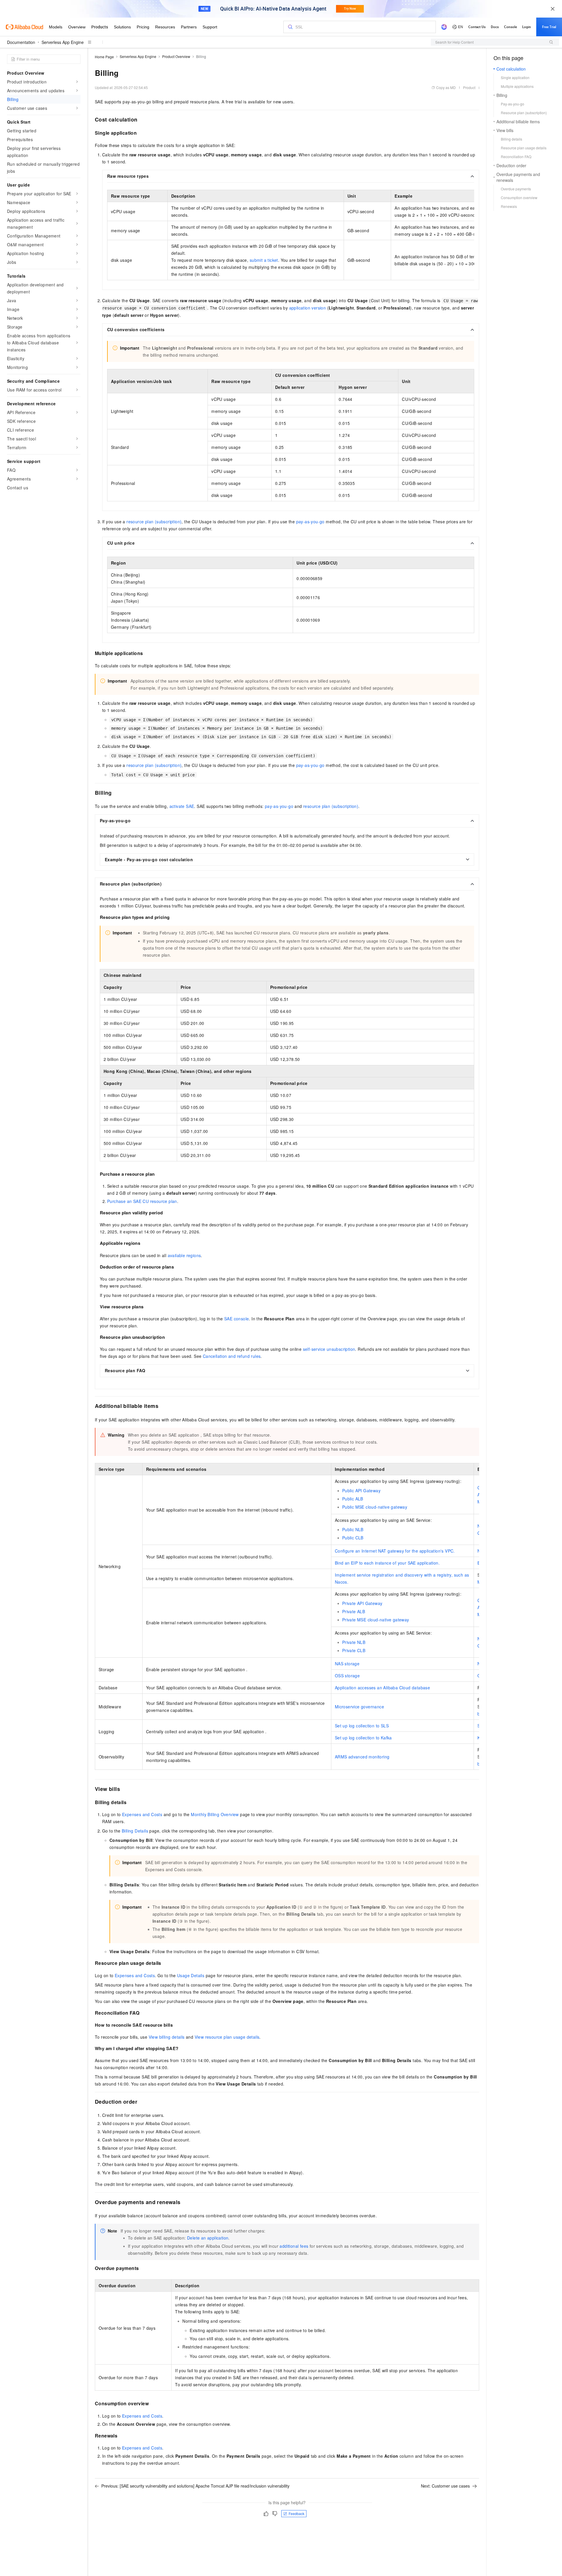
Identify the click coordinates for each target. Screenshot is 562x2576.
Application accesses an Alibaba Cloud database (382, 1688)
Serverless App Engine (63, 42)
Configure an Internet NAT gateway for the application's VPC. (395, 1551)
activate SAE (182, 806)
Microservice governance (359, 1707)
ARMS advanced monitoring (362, 1757)
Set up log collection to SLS (362, 1726)
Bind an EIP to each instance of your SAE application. (387, 1563)
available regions (184, 1255)
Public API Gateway (361, 1490)
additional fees (294, 2246)
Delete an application (208, 2238)
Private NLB (354, 1642)
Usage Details (191, 1975)
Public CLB (353, 1538)
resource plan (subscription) (154, 522)
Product (469, 87)
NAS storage (347, 1664)
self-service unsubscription (329, 1349)
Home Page (104, 57)
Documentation (21, 42)
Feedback (297, 2513)
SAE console (237, 1319)
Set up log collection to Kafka (363, 1738)
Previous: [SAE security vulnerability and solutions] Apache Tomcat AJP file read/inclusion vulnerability (195, 2486)
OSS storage (347, 1676)
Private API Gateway (362, 1603)
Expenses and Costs (142, 1814)
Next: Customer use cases (445, 2486)
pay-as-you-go (310, 522)
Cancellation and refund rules (232, 1356)
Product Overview (176, 56)
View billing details (167, 2037)
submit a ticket (264, 260)
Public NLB (353, 1529)
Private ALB (354, 1611)
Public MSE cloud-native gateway (375, 1507)
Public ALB (353, 1499)
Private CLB (354, 1650)
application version (308, 308)
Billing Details (135, 1831)
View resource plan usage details (227, 2037)
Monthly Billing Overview (215, 1814)
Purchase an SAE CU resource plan (142, 1201)
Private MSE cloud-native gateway (376, 1620)
